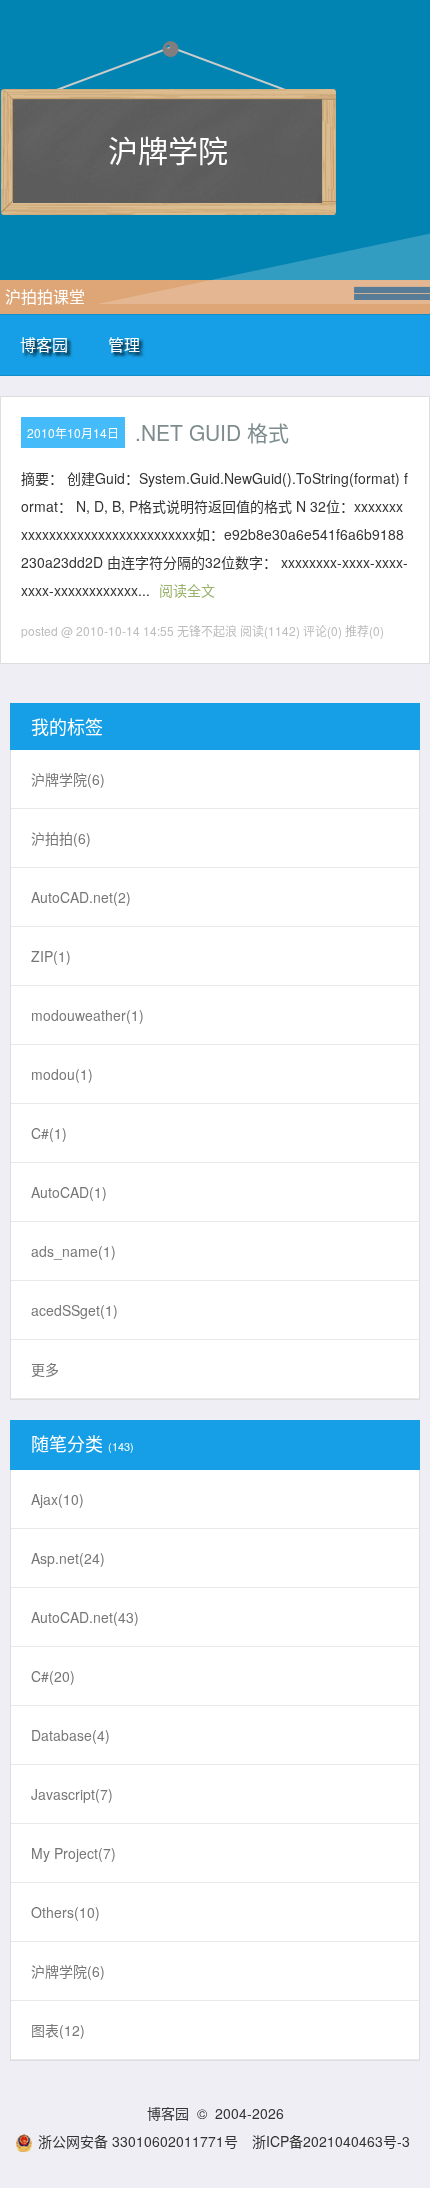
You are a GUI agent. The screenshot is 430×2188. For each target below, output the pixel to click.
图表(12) (58, 2030)
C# (49, 1133)
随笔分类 (67, 1443)
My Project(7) (73, 1853)
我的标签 (67, 726)
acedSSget (74, 1310)
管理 (124, 344)
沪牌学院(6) (68, 1971)
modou (62, 1074)
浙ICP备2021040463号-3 (331, 2141)
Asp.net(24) (68, 1558)
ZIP (51, 956)
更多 (45, 1369)
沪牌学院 (168, 149)
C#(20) (53, 1676)
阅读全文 (187, 590)
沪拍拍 (61, 838)
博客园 (44, 344)
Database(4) (70, 1735)
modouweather (87, 1015)
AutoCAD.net (81, 897)
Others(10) (65, 1912)
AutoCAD (69, 1192)
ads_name (73, 1251)
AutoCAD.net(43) (85, 1617)
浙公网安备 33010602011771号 (138, 2141)
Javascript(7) (72, 1794)
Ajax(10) (57, 1499)
